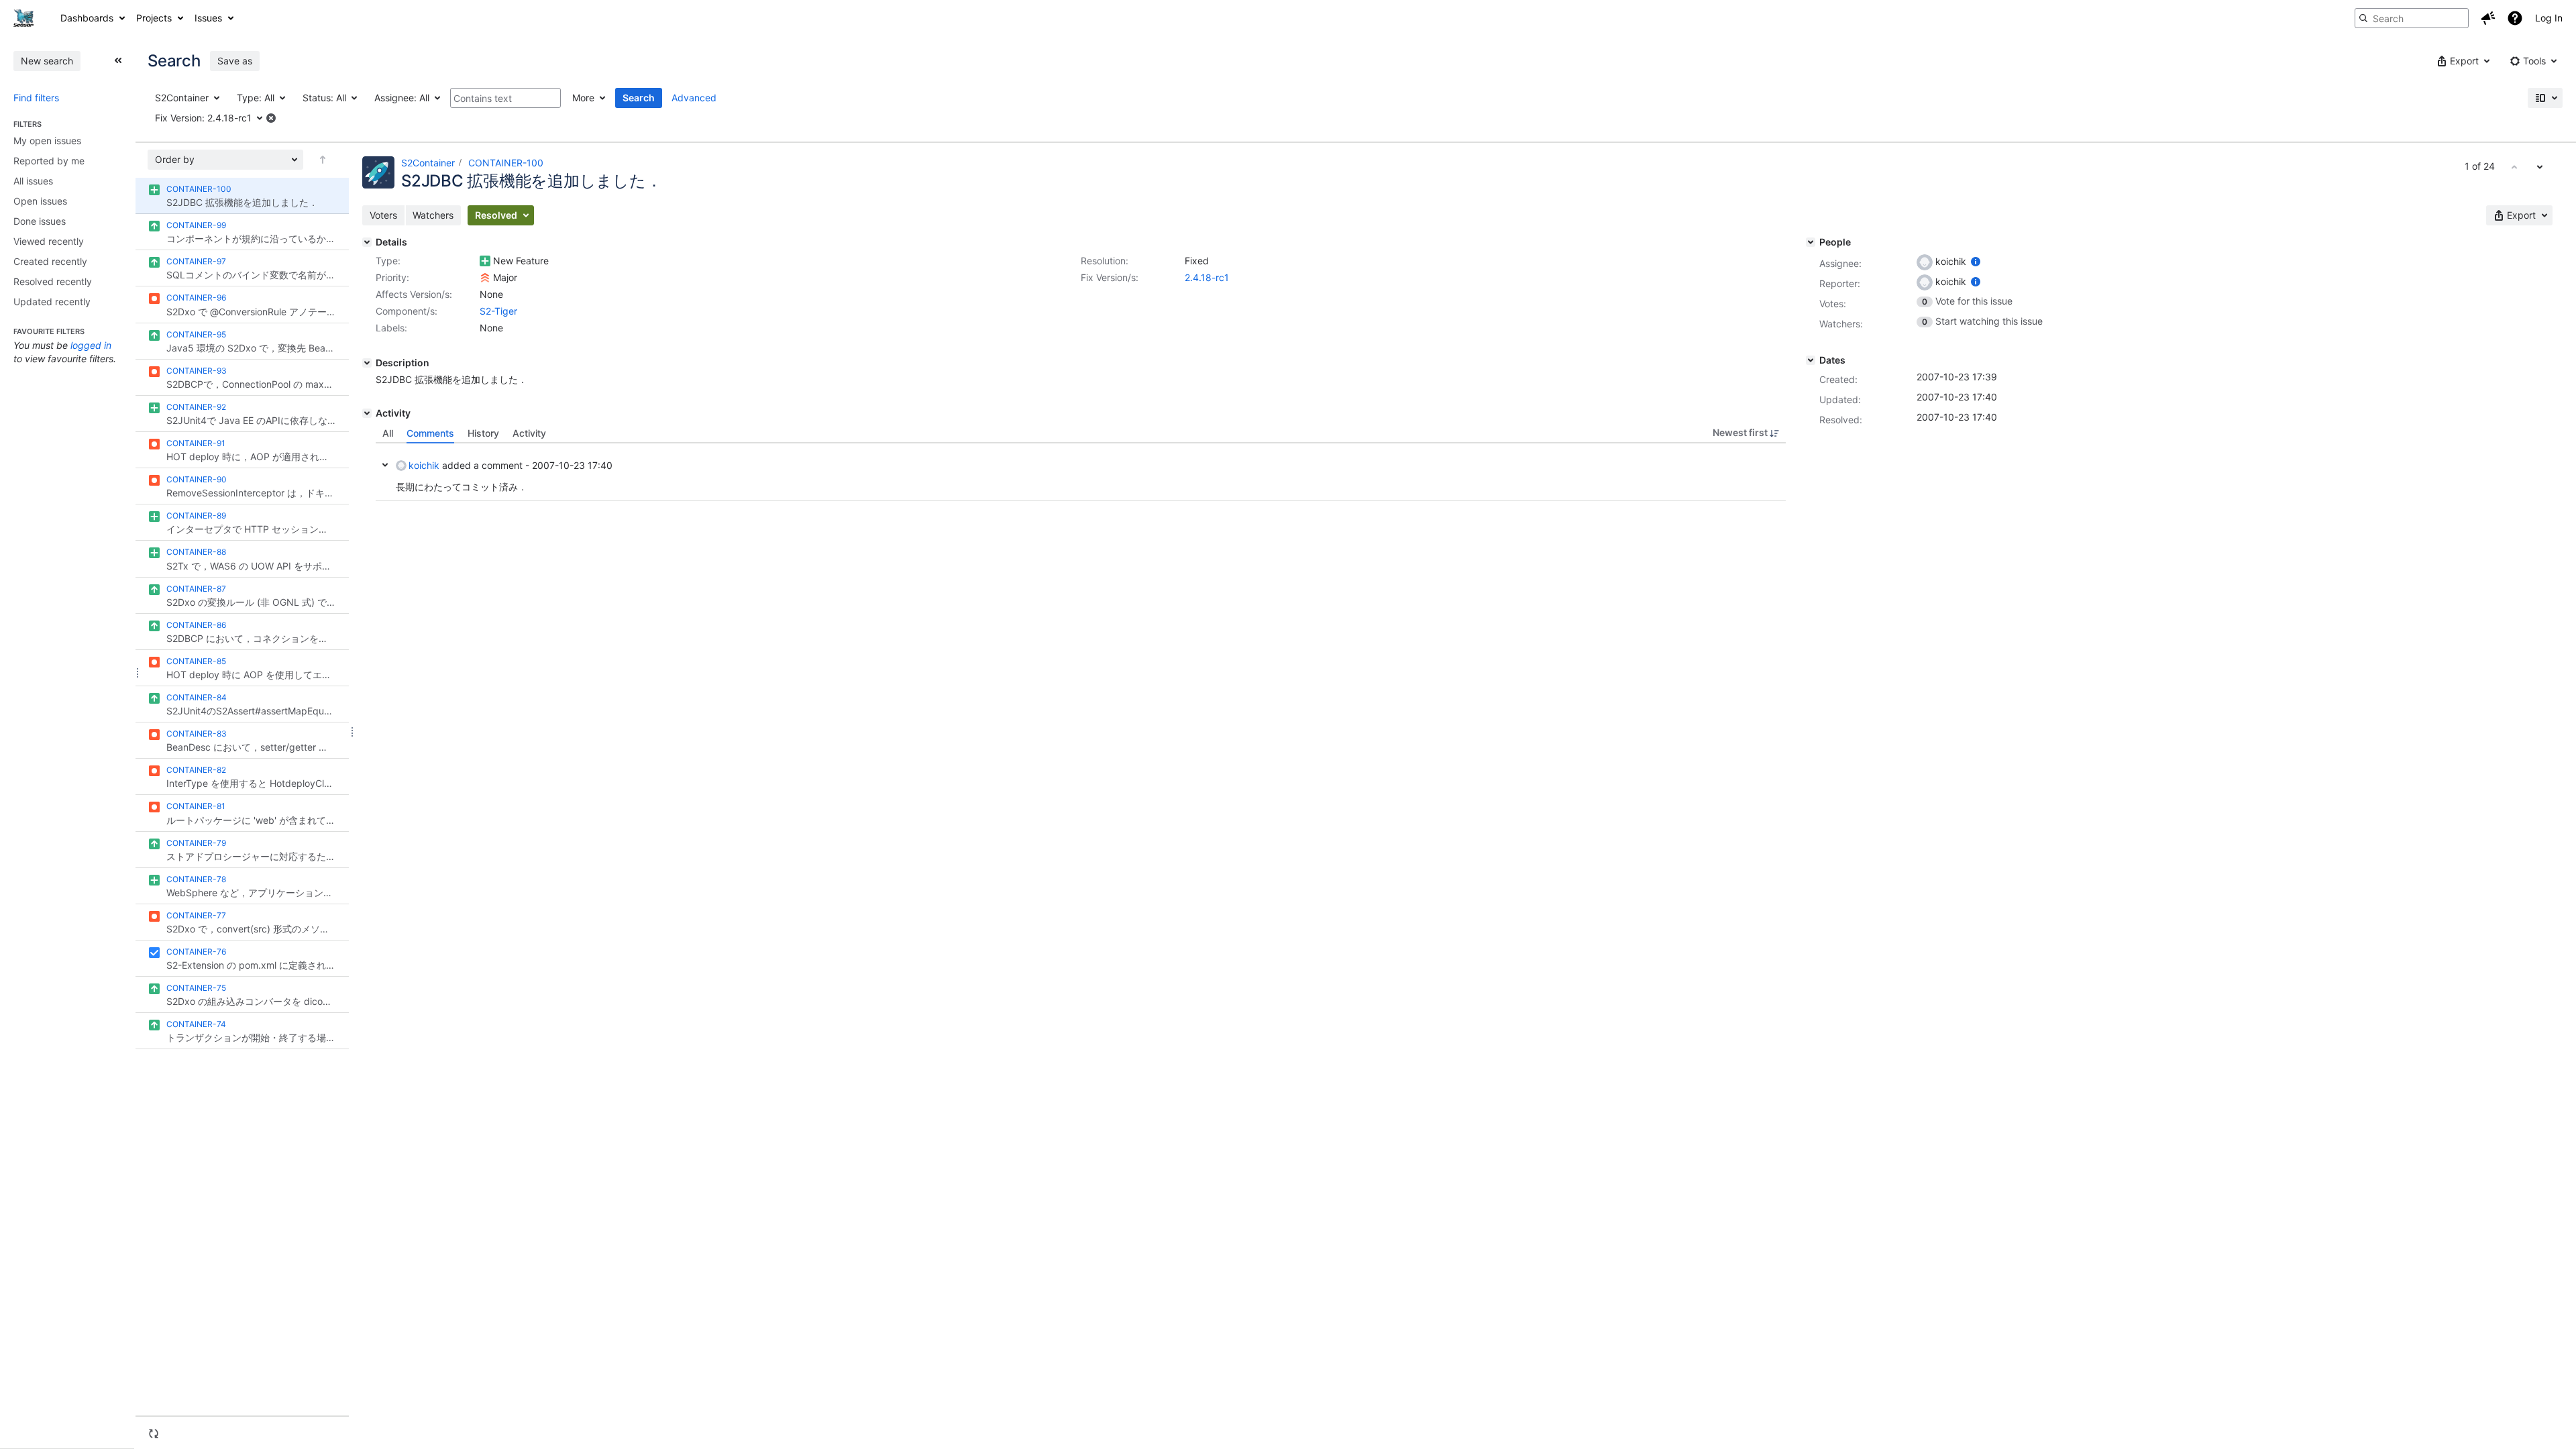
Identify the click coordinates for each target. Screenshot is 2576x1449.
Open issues (40, 201)
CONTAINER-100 (506, 163)
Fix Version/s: (1110, 277)
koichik (424, 465)
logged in (91, 345)
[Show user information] (1976, 261)
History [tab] (483, 433)
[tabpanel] (1081, 472)
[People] (1811, 242)
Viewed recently (49, 241)
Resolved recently (53, 281)
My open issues (47, 141)
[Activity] (367, 413)
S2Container (428, 163)
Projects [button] (154, 18)
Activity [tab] (529, 433)
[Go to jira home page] (23, 18)
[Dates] (1811, 360)
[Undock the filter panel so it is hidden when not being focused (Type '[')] (118, 60)
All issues (33, 181)
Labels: (391, 328)
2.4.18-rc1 (1207, 277)
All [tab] (388, 433)
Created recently (50, 261)
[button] (2488, 18)
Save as (235, 61)
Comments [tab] (430, 433)
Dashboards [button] (87, 18)
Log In (2549, 18)
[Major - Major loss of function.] (485, 278)
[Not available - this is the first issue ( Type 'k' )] (2514, 166)
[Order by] (323, 160)
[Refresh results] (154, 1434)
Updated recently (52, 302)
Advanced (694, 98)
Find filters (36, 98)
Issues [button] (208, 18)
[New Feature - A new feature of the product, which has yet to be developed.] (485, 261)
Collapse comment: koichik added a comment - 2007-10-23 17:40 (385, 465)
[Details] (367, 242)
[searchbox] (2412, 18)
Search (639, 98)
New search (47, 61)
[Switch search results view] (2545, 98)
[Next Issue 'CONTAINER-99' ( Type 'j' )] (2540, 166)
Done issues (40, 221)
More (583, 98)
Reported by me (49, 161)
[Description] (367, 363)
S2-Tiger (498, 311)
